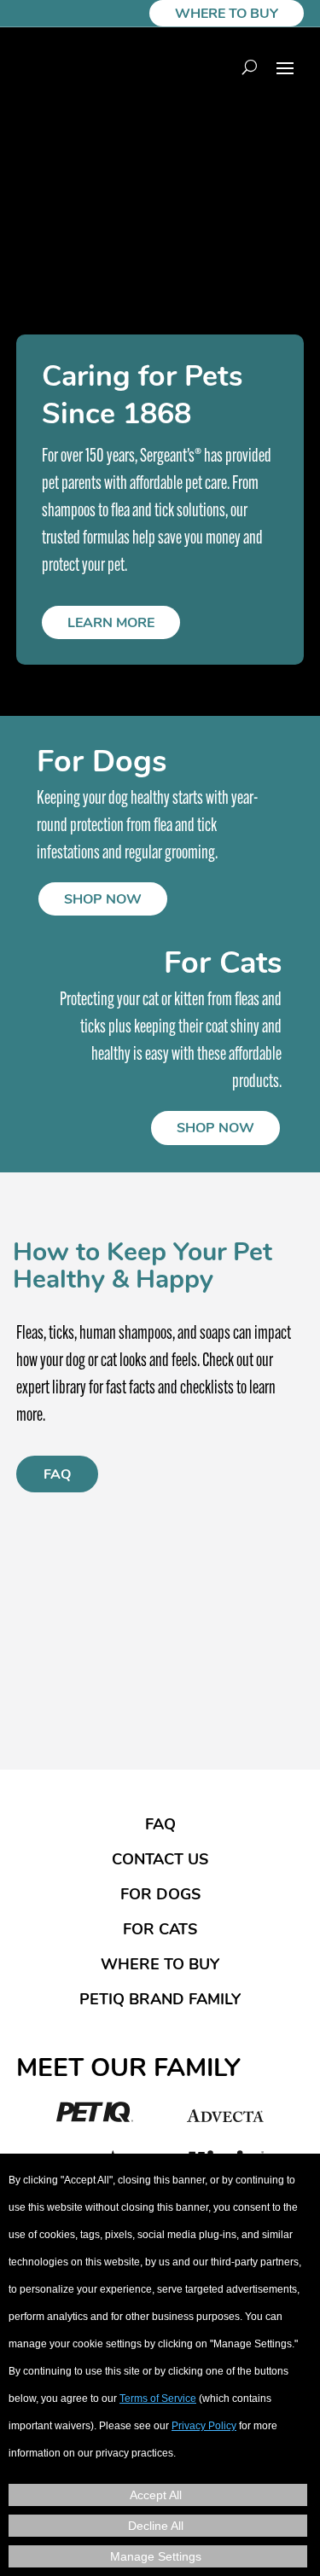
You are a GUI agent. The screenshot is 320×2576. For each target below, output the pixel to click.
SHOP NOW (103, 900)
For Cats (160, 1931)
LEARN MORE (111, 624)
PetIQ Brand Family (160, 2001)
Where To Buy (227, 15)
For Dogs (160, 1896)
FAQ (57, 1475)
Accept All (156, 2495)
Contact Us (160, 1861)
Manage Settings (156, 2556)
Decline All (156, 2526)
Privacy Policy (204, 2426)
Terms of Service (158, 2399)
